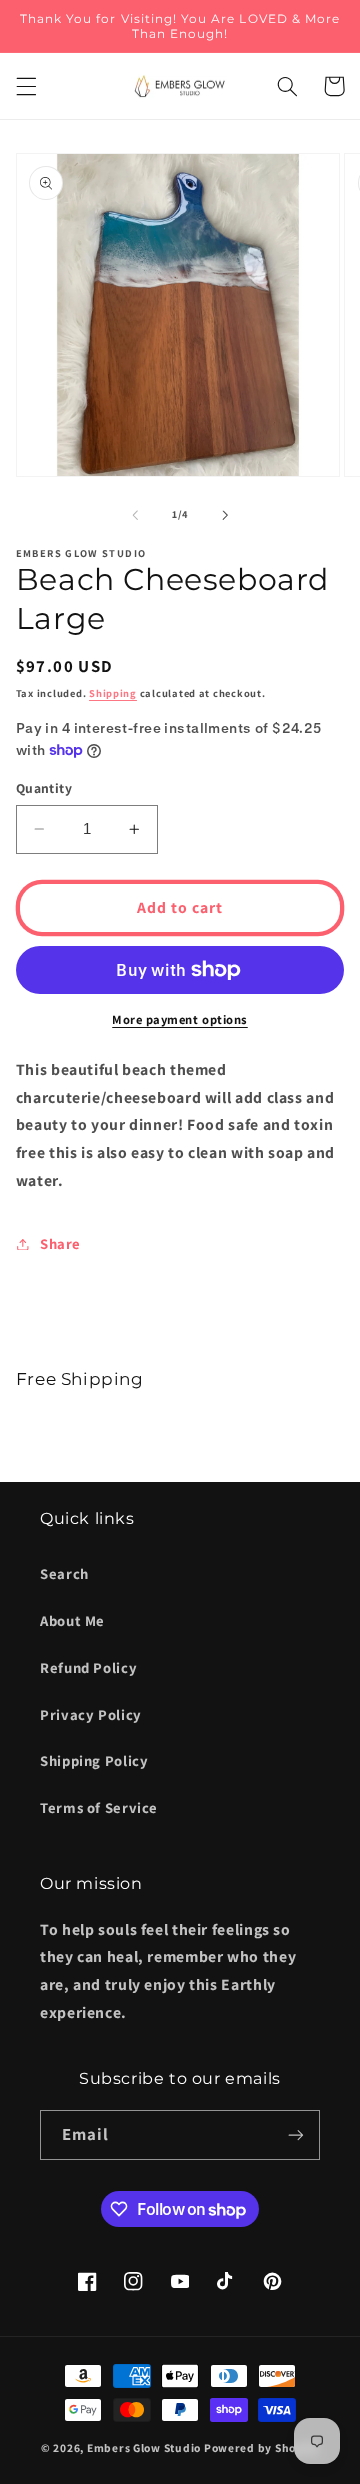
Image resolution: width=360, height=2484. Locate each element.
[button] (26, 86)
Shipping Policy (94, 1760)
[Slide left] (135, 515)
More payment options (180, 1019)
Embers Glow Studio (144, 2447)
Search (64, 1573)
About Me (72, 1620)
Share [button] (60, 1243)
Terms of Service (99, 1807)
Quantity (44, 788)
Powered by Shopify (261, 2447)
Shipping (113, 693)
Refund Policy (88, 1667)
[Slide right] (225, 515)
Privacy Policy (91, 1714)
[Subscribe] (296, 2134)
